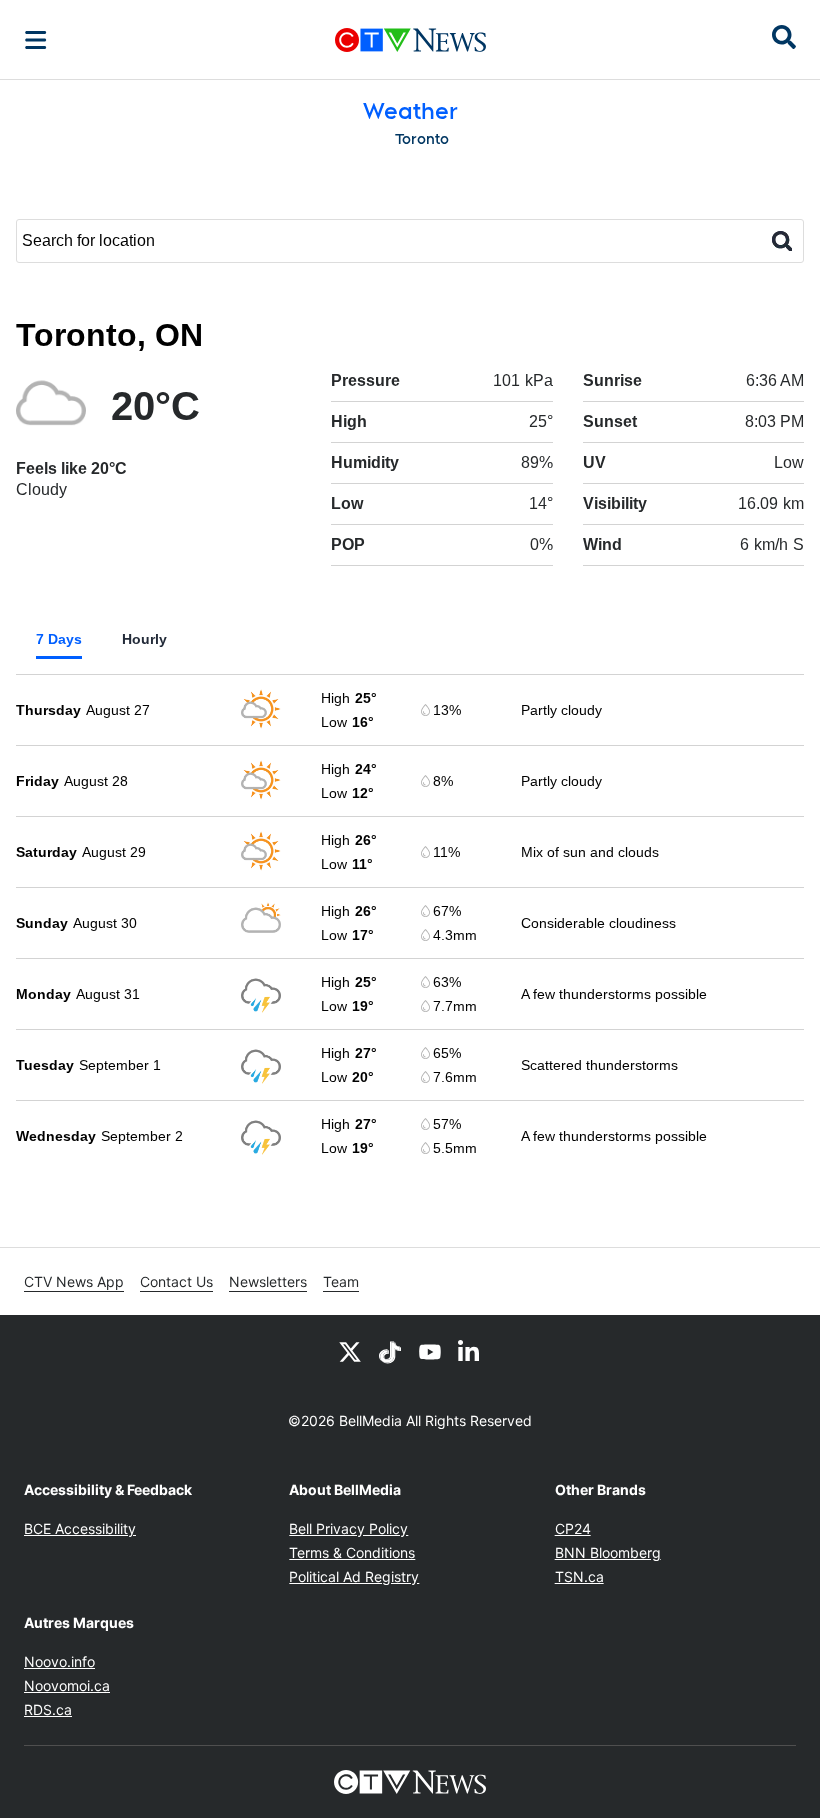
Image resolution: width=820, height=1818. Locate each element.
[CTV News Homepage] (410, 40)
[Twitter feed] (350, 1351)
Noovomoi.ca (67, 1685)
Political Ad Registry (354, 1576)
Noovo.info (59, 1661)
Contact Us (176, 1281)
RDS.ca (48, 1709)
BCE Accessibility (80, 1528)
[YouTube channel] (430, 1351)
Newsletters (268, 1281)
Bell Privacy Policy (348, 1528)
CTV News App (74, 1281)
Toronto (422, 139)
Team (341, 1281)
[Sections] (36, 40)
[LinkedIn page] (470, 1351)
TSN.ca (579, 1576)
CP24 (573, 1528)
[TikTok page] (390, 1351)
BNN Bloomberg (608, 1552)
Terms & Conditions (352, 1552)
